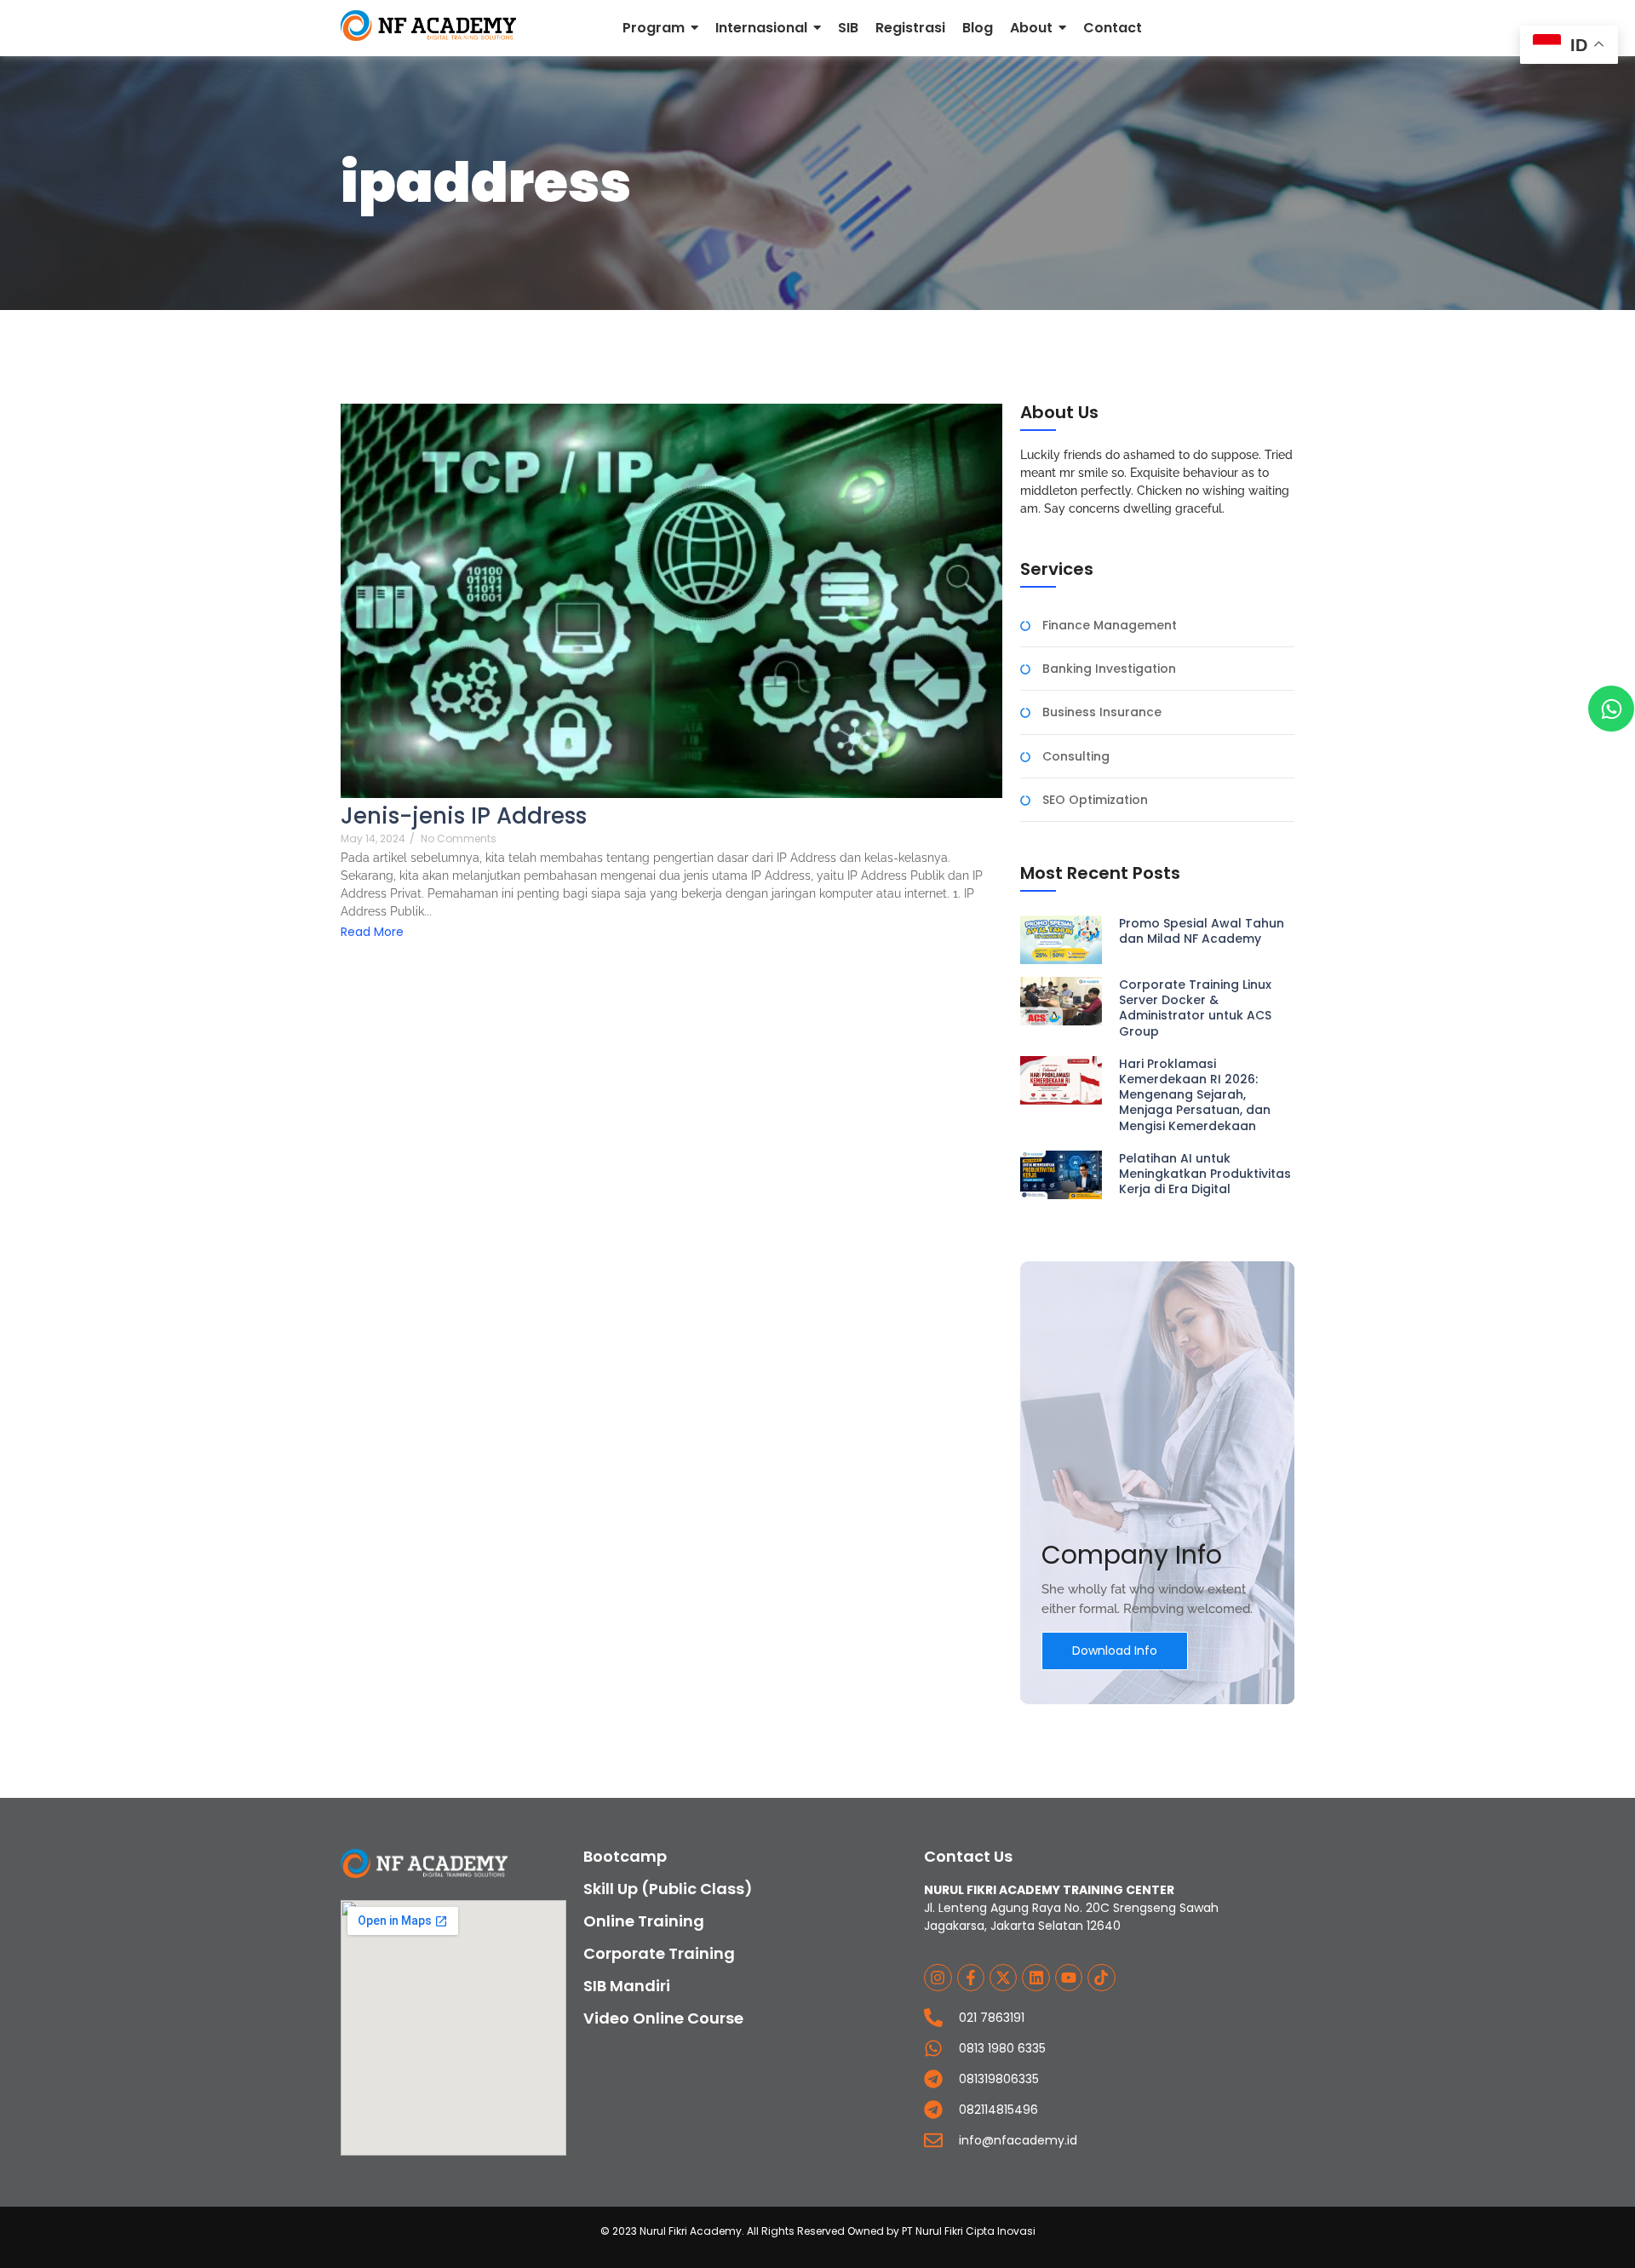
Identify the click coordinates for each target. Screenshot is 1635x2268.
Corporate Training (659, 1953)
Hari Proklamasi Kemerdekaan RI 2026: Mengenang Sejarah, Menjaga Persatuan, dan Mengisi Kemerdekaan (1195, 1095)
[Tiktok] (1101, 1978)
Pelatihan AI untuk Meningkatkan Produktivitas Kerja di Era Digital (1205, 1174)
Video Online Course (663, 2018)
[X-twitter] (1003, 1978)
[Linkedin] (1035, 1978)
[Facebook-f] (971, 1978)
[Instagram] (938, 1978)
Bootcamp (625, 1856)
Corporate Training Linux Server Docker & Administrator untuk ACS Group (1195, 1008)
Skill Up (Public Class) (668, 1889)
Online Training (644, 1921)
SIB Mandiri (627, 1986)
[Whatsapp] (1611, 709)
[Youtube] (1069, 1978)
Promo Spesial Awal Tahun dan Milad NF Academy (1202, 931)
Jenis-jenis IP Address (464, 816)
